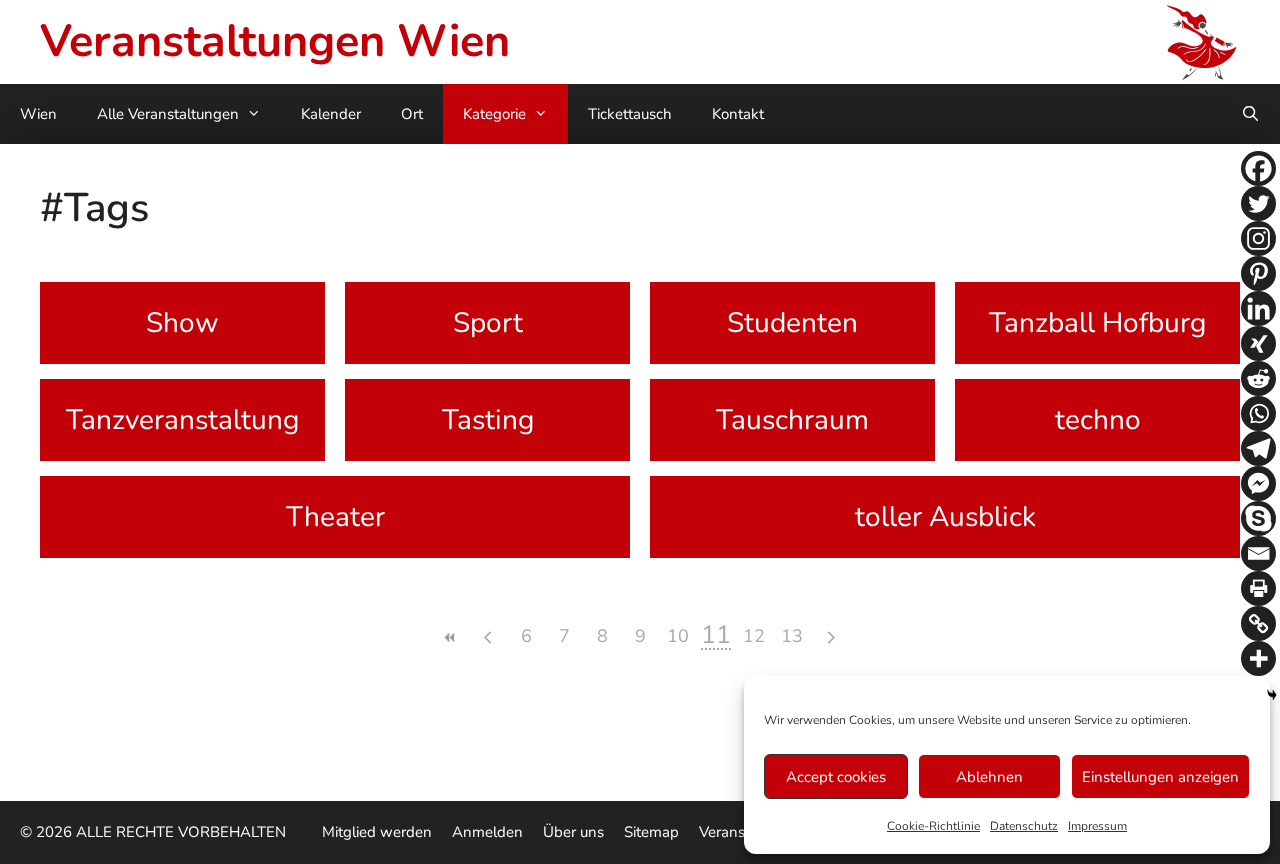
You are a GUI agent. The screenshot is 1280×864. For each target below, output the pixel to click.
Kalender (331, 114)
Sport (488, 323)
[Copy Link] (1258, 623)
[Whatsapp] (1258, 413)
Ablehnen (989, 777)
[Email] (1258, 553)
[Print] (1258, 588)
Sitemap (651, 832)
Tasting (488, 420)
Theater (335, 517)
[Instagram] (1258, 238)
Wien (38, 114)
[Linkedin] (1258, 308)
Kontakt (738, 114)
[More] (1258, 658)
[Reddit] (1258, 378)
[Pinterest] (1258, 273)
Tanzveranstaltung (182, 420)
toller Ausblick (945, 517)
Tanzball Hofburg (1097, 323)
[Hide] (1272, 695)
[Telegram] (1258, 448)
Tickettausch (630, 114)
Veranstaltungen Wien (275, 41)
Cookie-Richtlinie (933, 826)
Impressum (1097, 826)
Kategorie (494, 114)
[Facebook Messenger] (1258, 483)
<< (450, 637)
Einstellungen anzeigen (1160, 777)
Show (182, 323)
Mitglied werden (377, 832)
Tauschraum (792, 420)
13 (792, 636)
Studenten (792, 323)
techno (1098, 420)
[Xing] (1258, 343)
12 (754, 636)
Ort (412, 114)
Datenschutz (1024, 826)
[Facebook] (1258, 168)
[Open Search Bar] (1250, 114)
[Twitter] (1258, 203)
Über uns (573, 832)
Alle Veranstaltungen (168, 114)
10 (678, 636)
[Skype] (1258, 518)
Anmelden (487, 832)
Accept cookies (836, 777)
